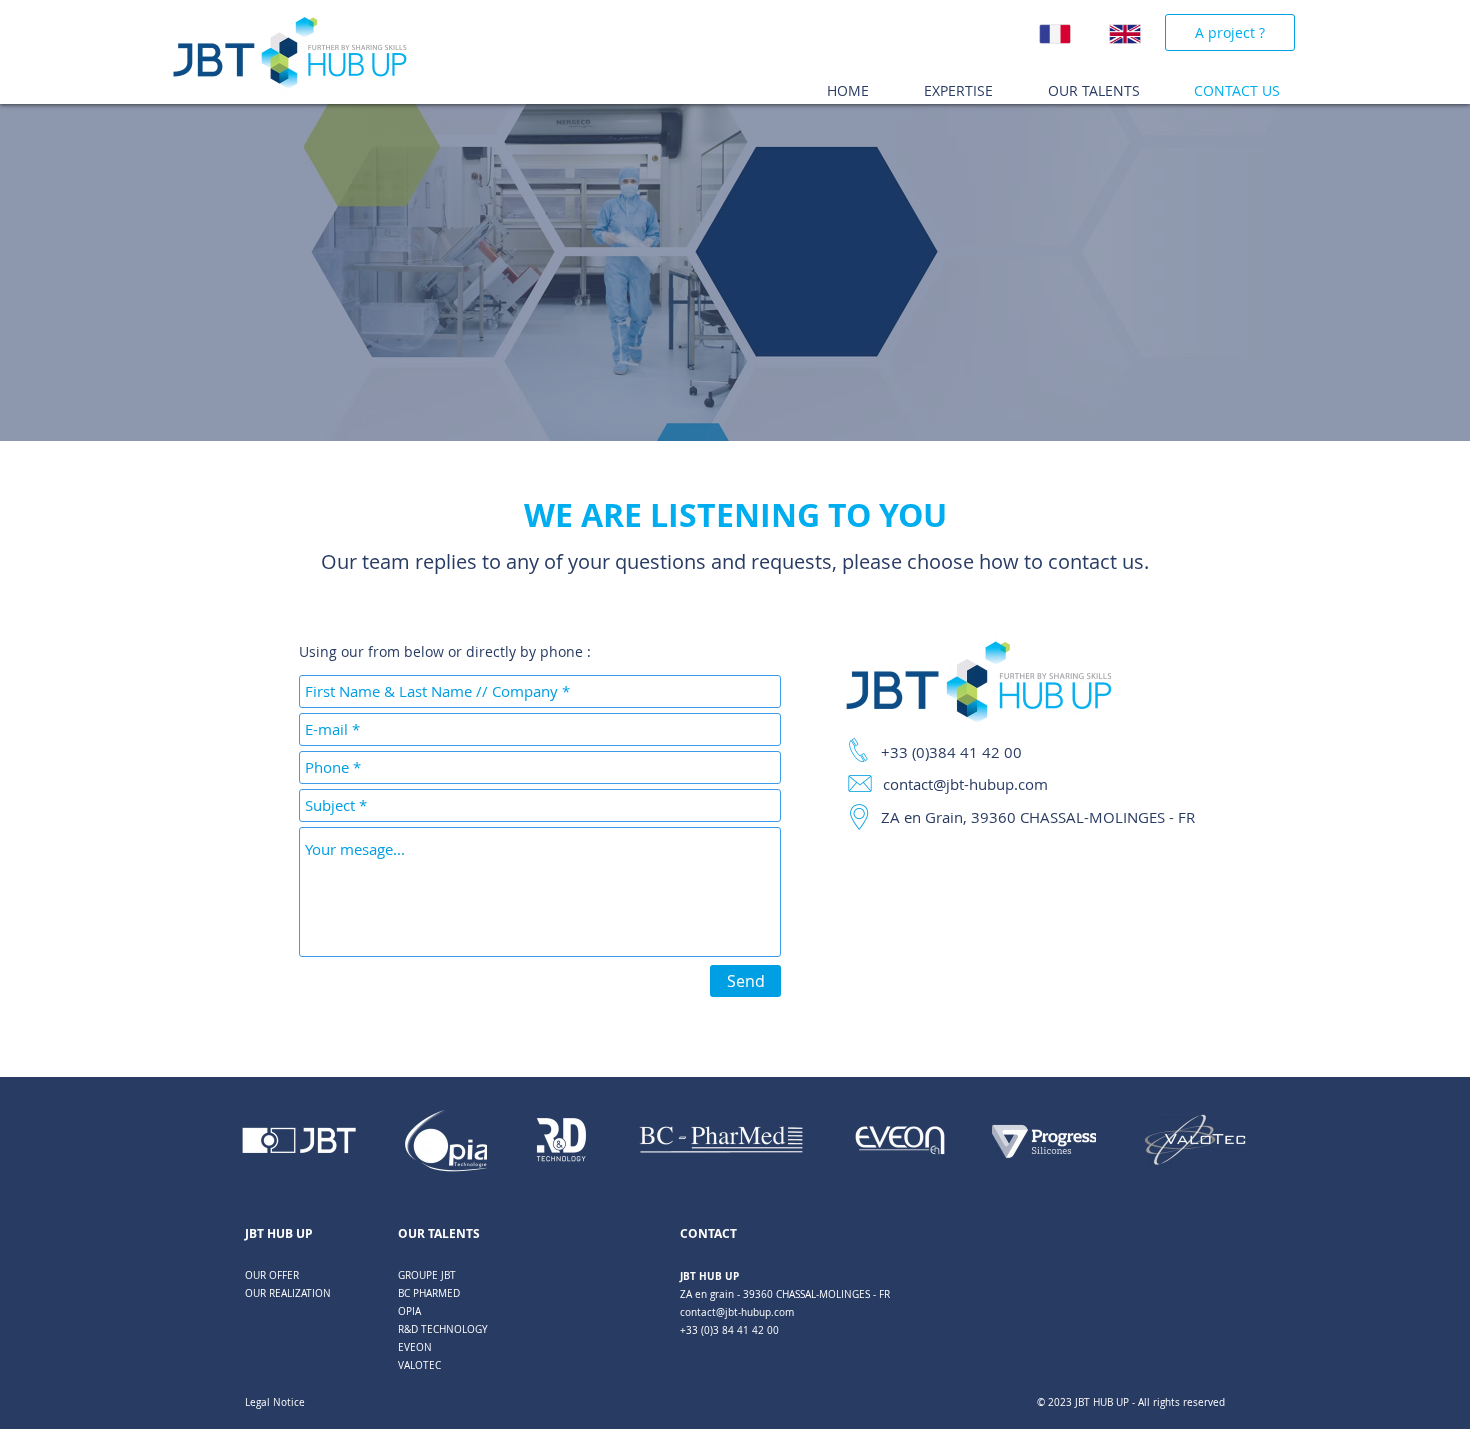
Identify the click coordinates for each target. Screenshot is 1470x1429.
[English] (1129, 34)
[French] (1059, 34)
